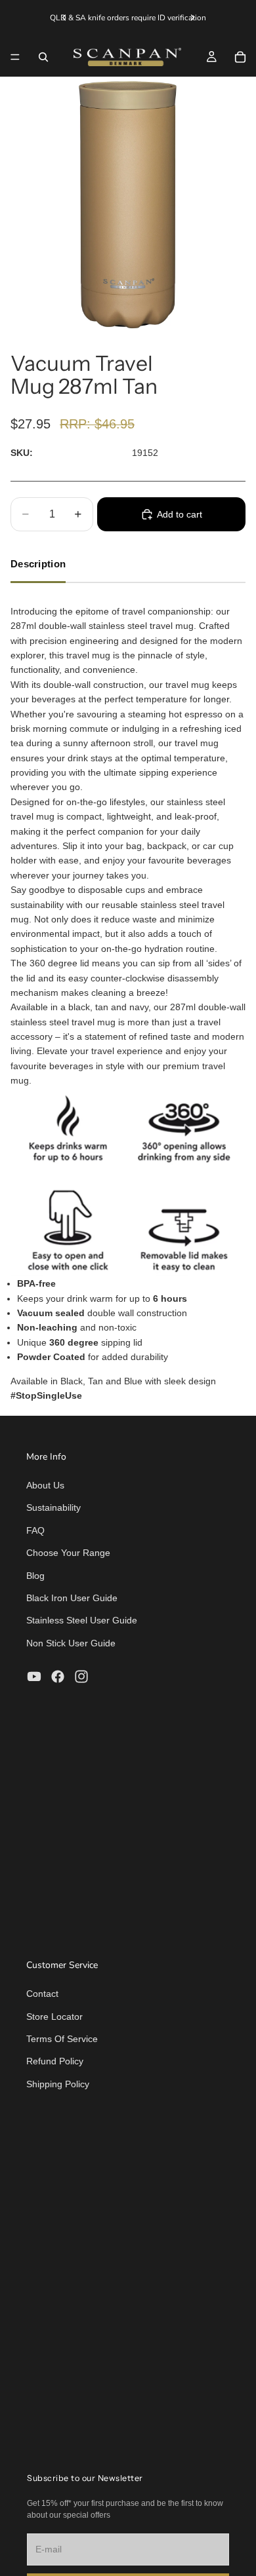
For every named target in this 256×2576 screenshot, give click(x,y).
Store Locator (54, 2017)
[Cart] (240, 57)
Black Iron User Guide (72, 1598)
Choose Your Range (68, 1553)
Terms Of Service (62, 2039)
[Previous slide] (64, 18)
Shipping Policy (58, 2084)
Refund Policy (55, 2061)
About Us (45, 1485)
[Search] (43, 57)
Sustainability (53, 1507)
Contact (42, 1994)
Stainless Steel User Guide (82, 1620)
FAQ (35, 1530)
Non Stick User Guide (71, 1643)
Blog (35, 1576)
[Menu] (15, 57)
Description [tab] (38, 564)
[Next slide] (192, 18)
